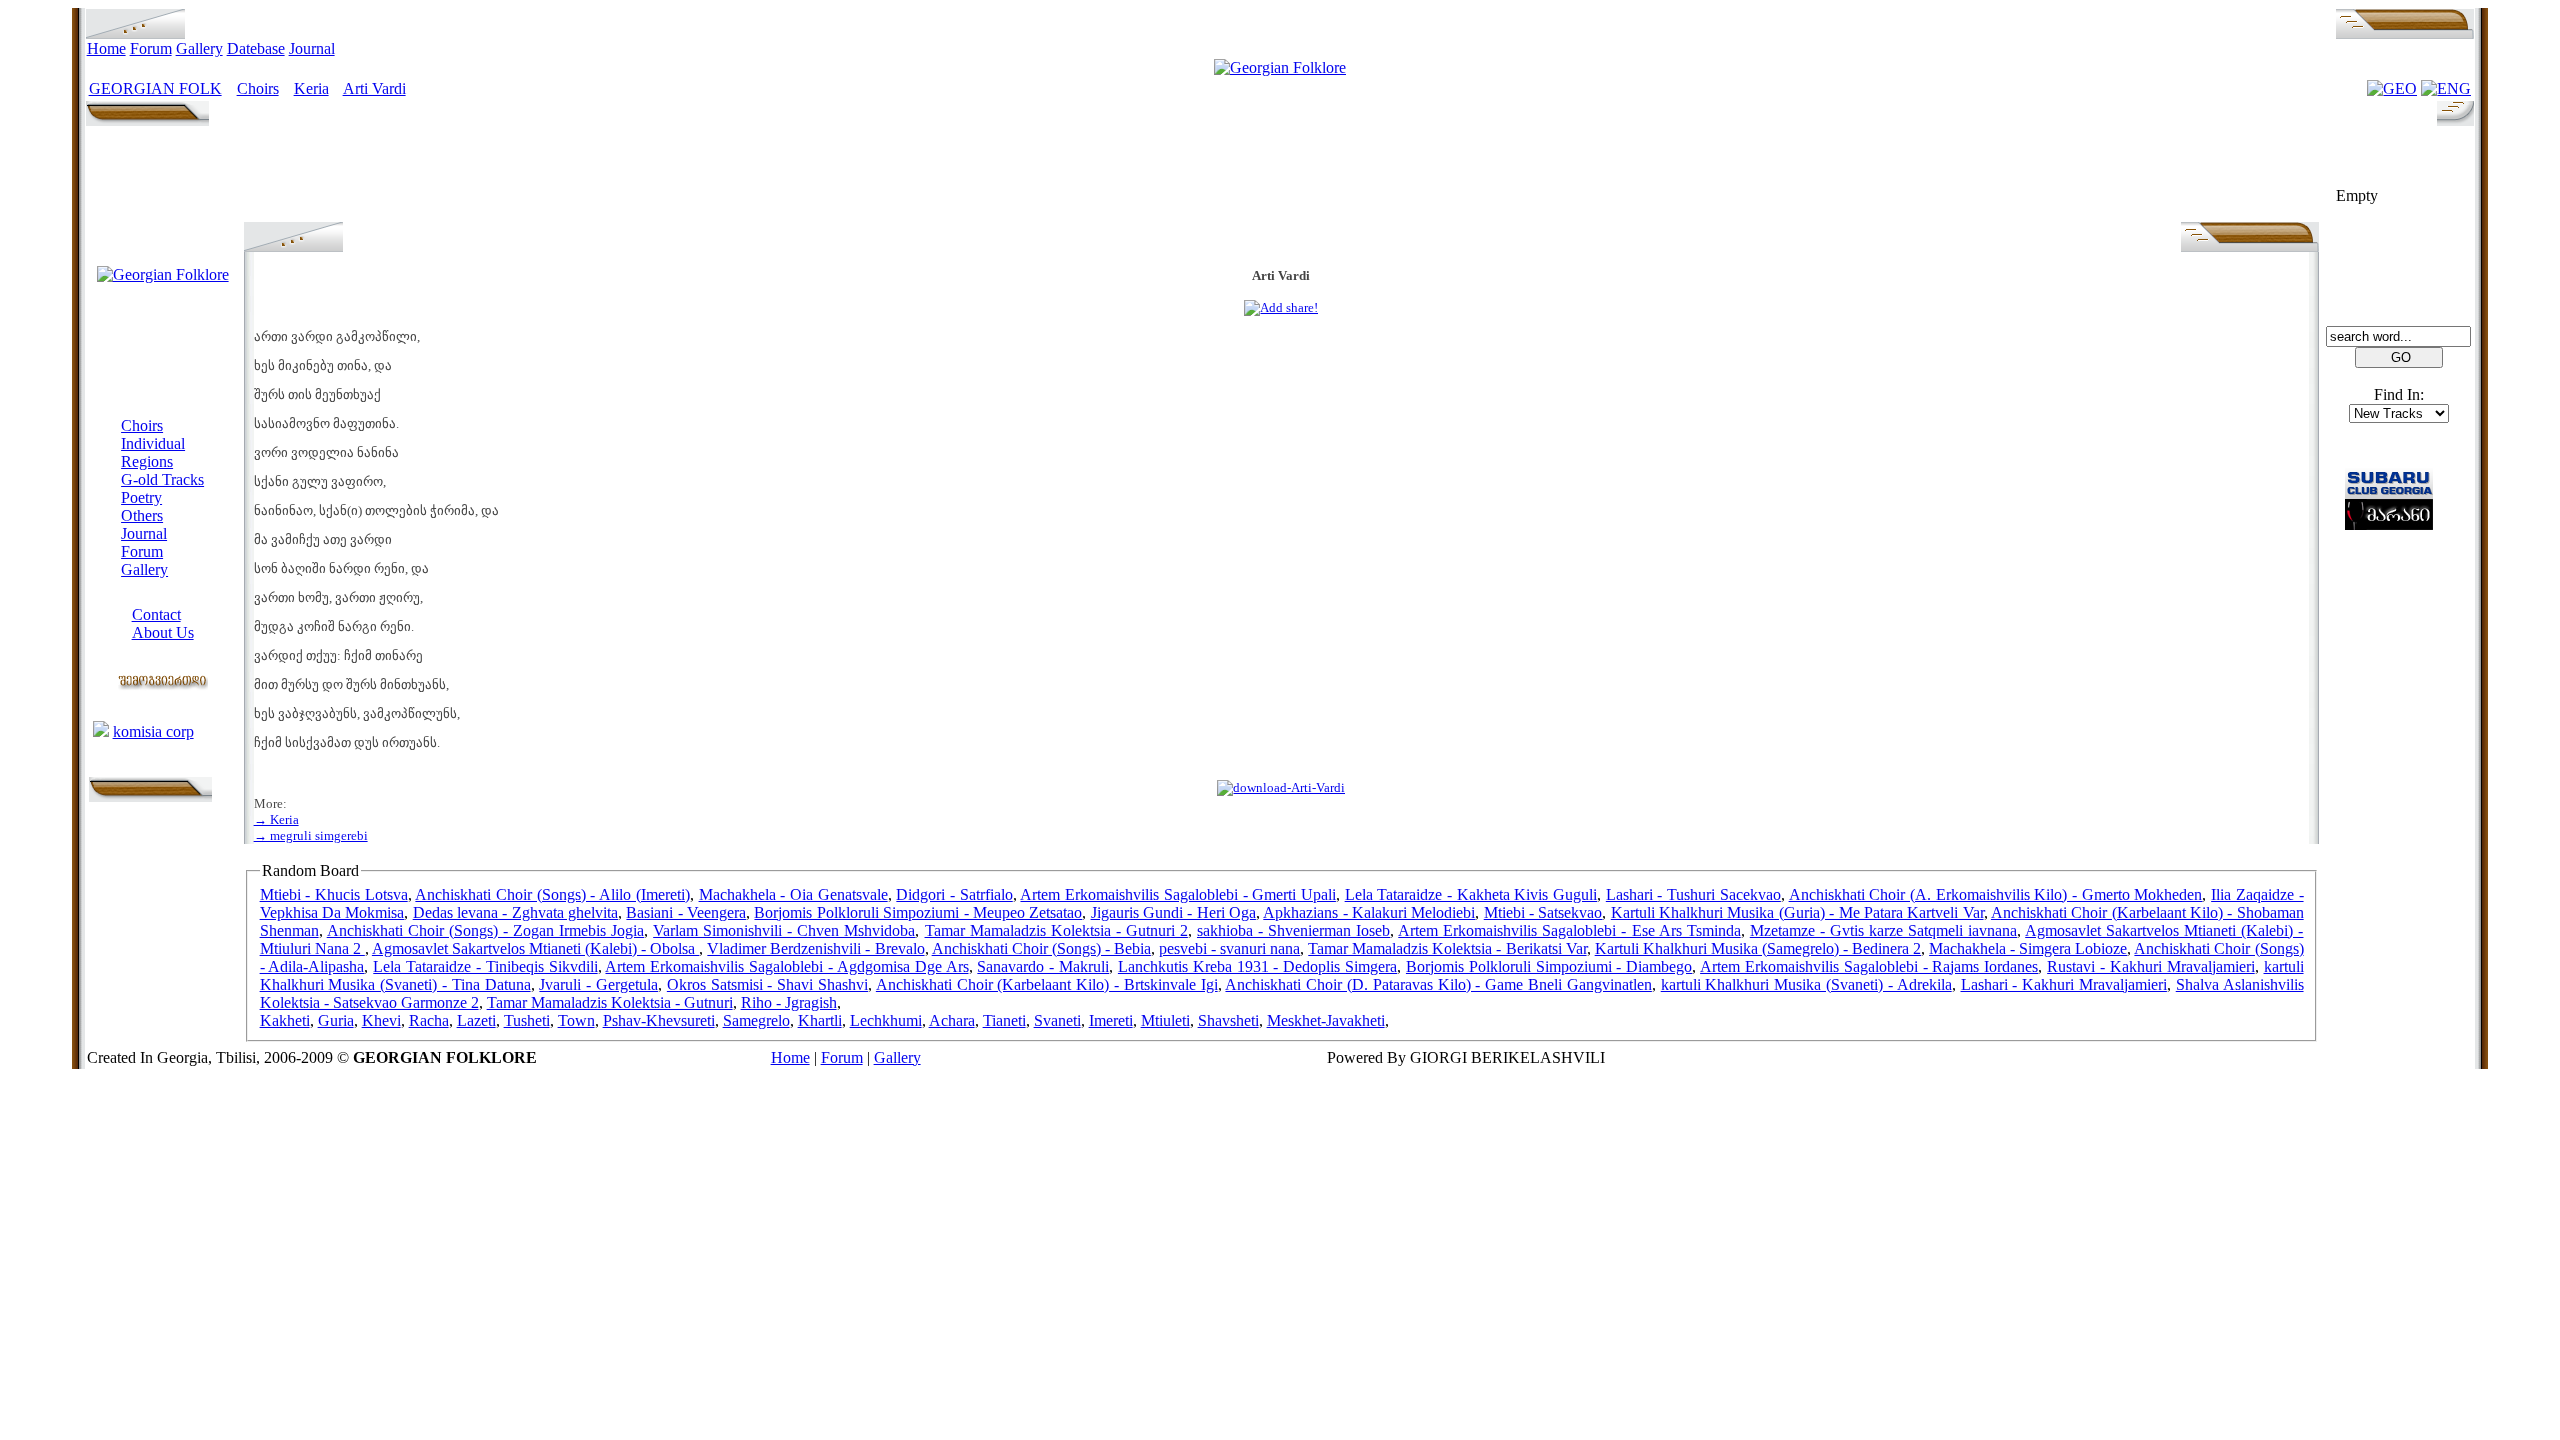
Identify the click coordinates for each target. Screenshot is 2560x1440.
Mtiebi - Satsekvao (1543, 912)
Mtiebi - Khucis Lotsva (334, 894)
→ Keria (276, 819)
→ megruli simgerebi (311, 835)
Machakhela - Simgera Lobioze (2028, 948)
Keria (311, 88)
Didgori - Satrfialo (954, 894)
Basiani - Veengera (686, 912)
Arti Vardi (374, 88)
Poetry (141, 497)
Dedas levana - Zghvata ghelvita (515, 912)
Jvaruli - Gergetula (598, 984)
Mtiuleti (1165, 1020)
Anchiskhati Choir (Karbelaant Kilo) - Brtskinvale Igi (1047, 984)
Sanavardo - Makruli (1043, 966)
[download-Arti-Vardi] (1281, 787)
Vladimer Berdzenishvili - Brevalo (815, 948)
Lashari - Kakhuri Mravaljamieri (2064, 984)
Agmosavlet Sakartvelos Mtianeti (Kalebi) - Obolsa (535, 948)
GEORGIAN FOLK (155, 88)
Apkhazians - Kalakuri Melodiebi (1369, 912)
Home (106, 48)
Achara (952, 1020)
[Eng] (2446, 88)
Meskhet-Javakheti (1326, 1020)
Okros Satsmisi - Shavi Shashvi (767, 984)
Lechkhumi (886, 1020)
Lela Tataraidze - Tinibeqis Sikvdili (485, 966)
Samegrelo (756, 1020)
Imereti (1111, 1020)
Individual (153, 443)
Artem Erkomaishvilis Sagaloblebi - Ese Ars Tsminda (1569, 930)
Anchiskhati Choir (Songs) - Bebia (1041, 948)
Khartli (820, 1020)
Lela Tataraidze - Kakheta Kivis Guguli (1471, 894)
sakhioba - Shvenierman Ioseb (1293, 930)
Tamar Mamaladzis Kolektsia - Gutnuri (610, 1002)
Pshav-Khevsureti (659, 1020)
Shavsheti (1228, 1020)
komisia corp (153, 731)
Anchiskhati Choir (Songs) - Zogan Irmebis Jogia (485, 930)
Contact (156, 614)
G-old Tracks (162, 479)
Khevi (381, 1020)
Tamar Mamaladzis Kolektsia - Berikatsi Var (1447, 948)
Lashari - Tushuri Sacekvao (1693, 894)
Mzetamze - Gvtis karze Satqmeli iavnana (1883, 930)
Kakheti (285, 1020)
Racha (429, 1020)
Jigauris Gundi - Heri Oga (1173, 912)
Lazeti (476, 1020)
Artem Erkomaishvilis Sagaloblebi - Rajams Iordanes (1869, 966)
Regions (147, 461)
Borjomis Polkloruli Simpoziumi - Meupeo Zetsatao (918, 912)
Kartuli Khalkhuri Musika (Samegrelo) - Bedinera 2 (1758, 948)
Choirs (258, 88)
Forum (151, 48)
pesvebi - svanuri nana (1229, 948)
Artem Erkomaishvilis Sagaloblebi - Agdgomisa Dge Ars (786, 966)
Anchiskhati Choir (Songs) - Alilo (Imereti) (552, 894)
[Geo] (2392, 88)
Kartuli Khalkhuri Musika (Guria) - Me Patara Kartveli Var (1797, 912)
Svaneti (1057, 1020)
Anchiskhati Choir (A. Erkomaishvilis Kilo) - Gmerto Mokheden (1996, 894)
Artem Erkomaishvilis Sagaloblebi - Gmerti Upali (1177, 894)
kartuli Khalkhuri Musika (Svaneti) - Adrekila (1806, 984)
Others (142, 515)
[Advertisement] (1281, 177)
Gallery (199, 48)
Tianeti (1004, 1020)
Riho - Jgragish (789, 1002)
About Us (163, 632)
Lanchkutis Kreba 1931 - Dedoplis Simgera (1257, 966)
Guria (336, 1020)
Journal (312, 48)
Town (576, 1020)
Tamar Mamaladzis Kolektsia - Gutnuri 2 (1056, 930)
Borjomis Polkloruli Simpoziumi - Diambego (1549, 966)
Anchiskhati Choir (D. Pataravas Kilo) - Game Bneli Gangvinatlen (1438, 984)
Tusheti (527, 1020)
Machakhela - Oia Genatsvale (793, 894)
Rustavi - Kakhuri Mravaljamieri (2151, 966)
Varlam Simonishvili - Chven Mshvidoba (784, 930)
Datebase (256, 48)
